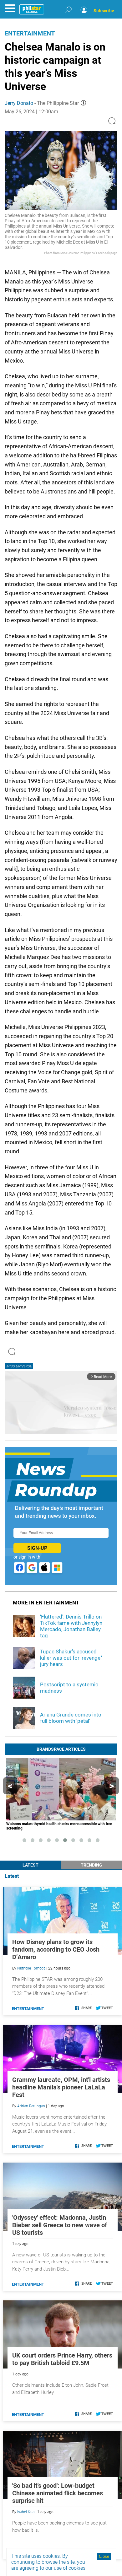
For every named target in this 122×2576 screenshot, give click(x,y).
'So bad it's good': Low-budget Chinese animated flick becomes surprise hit (58, 2493)
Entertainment (30, 33)
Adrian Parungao (31, 2106)
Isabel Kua (26, 2512)
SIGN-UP (37, 1548)
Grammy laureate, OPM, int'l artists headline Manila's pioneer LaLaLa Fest (61, 2087)
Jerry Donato (19, 103)
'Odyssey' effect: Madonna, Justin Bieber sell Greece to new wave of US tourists (60, 2225)
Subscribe (104, 11)
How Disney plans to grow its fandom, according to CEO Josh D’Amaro (56, 1949)
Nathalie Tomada (31, 1968)
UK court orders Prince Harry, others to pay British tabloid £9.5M (62, 2359)
